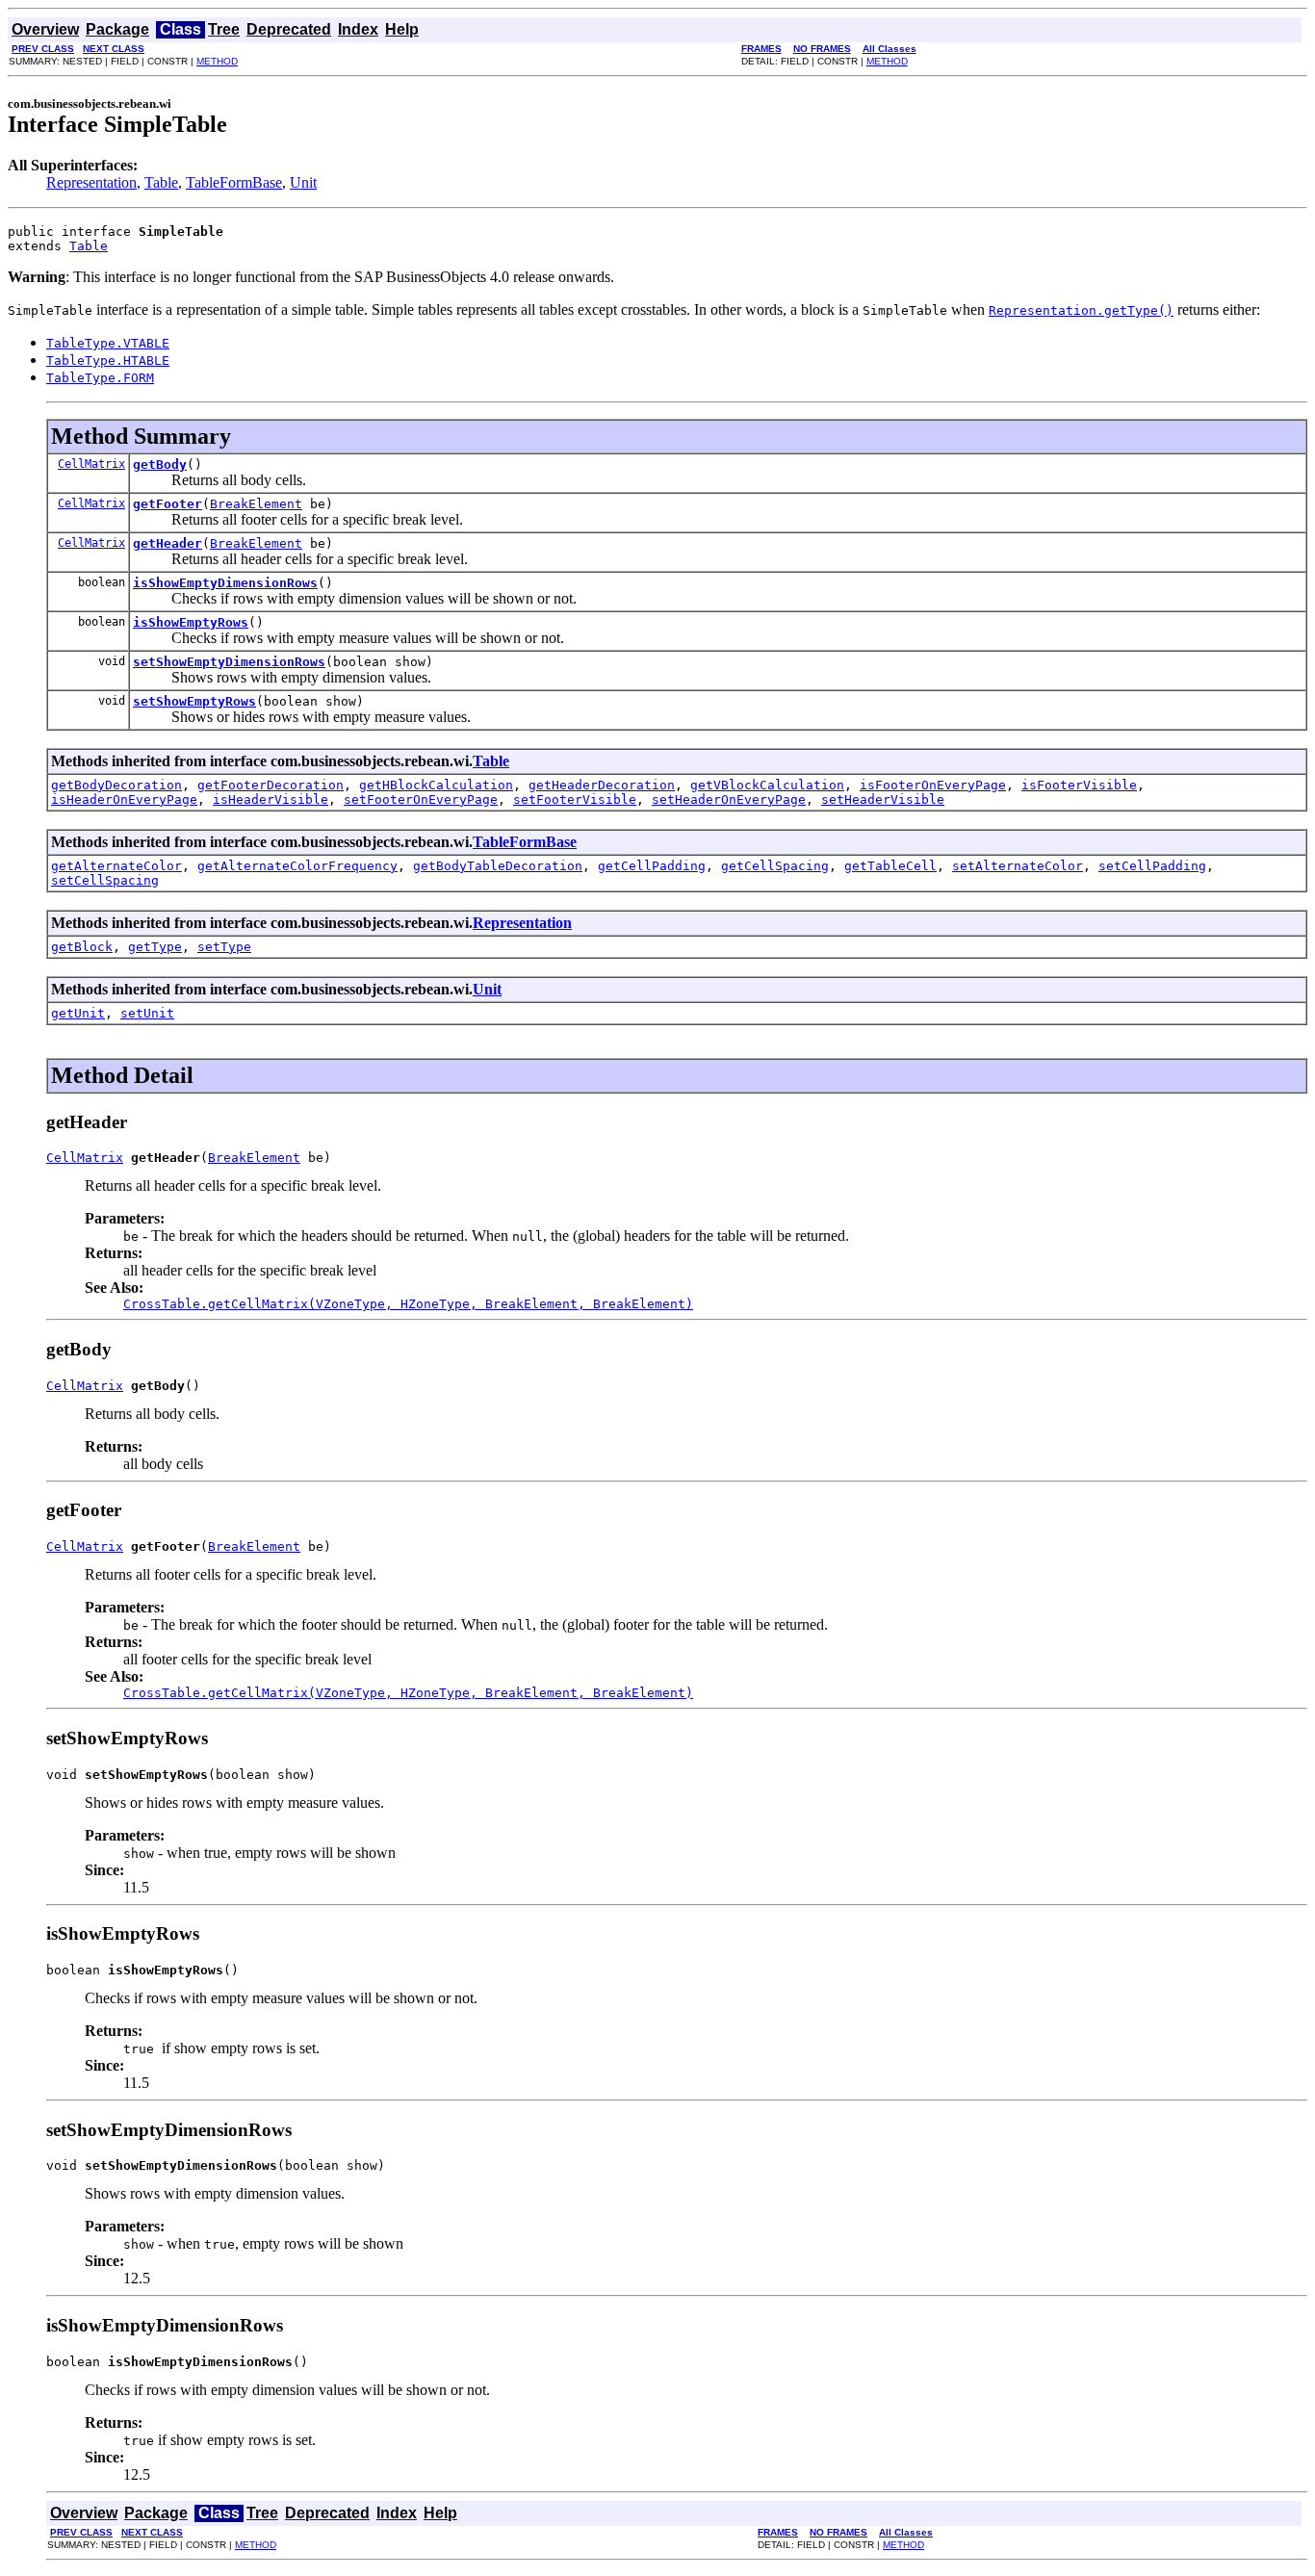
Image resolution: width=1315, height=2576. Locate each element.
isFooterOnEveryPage (933, 785)
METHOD (217, 61)
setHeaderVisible (883, 799)
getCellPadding (652, 866)
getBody (160, 464)
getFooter (168, 504)
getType (155, 947)
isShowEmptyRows (191, 622)
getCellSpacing (775, 866)
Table (161, 182)
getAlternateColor (116, 866)
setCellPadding (1152, 866)
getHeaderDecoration (602, 785)
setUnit (147, 1013)
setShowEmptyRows (194, 701)
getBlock (82, 947)
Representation (91, 182)
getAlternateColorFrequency (297, 866)
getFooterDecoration (271, 785)
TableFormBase (234, 182)
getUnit (78, 1013)
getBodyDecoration (116, 785)
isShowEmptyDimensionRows (225, 583)
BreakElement (256, 504)
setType (224, 947)
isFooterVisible (1079, 785)
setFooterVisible (575, 799)
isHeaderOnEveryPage (124, 799)
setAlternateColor (1018, 866)
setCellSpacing (105, 880)
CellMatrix (91, 464)
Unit (303, 182)
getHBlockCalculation (436, 785)
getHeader (168, 543)
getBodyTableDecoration (498, 866)
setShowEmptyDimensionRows (229, 662)
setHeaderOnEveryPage (729, 799)
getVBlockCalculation (767, 785)
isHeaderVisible (271, 799)
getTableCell (890, 866)
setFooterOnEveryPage (421, 799)
